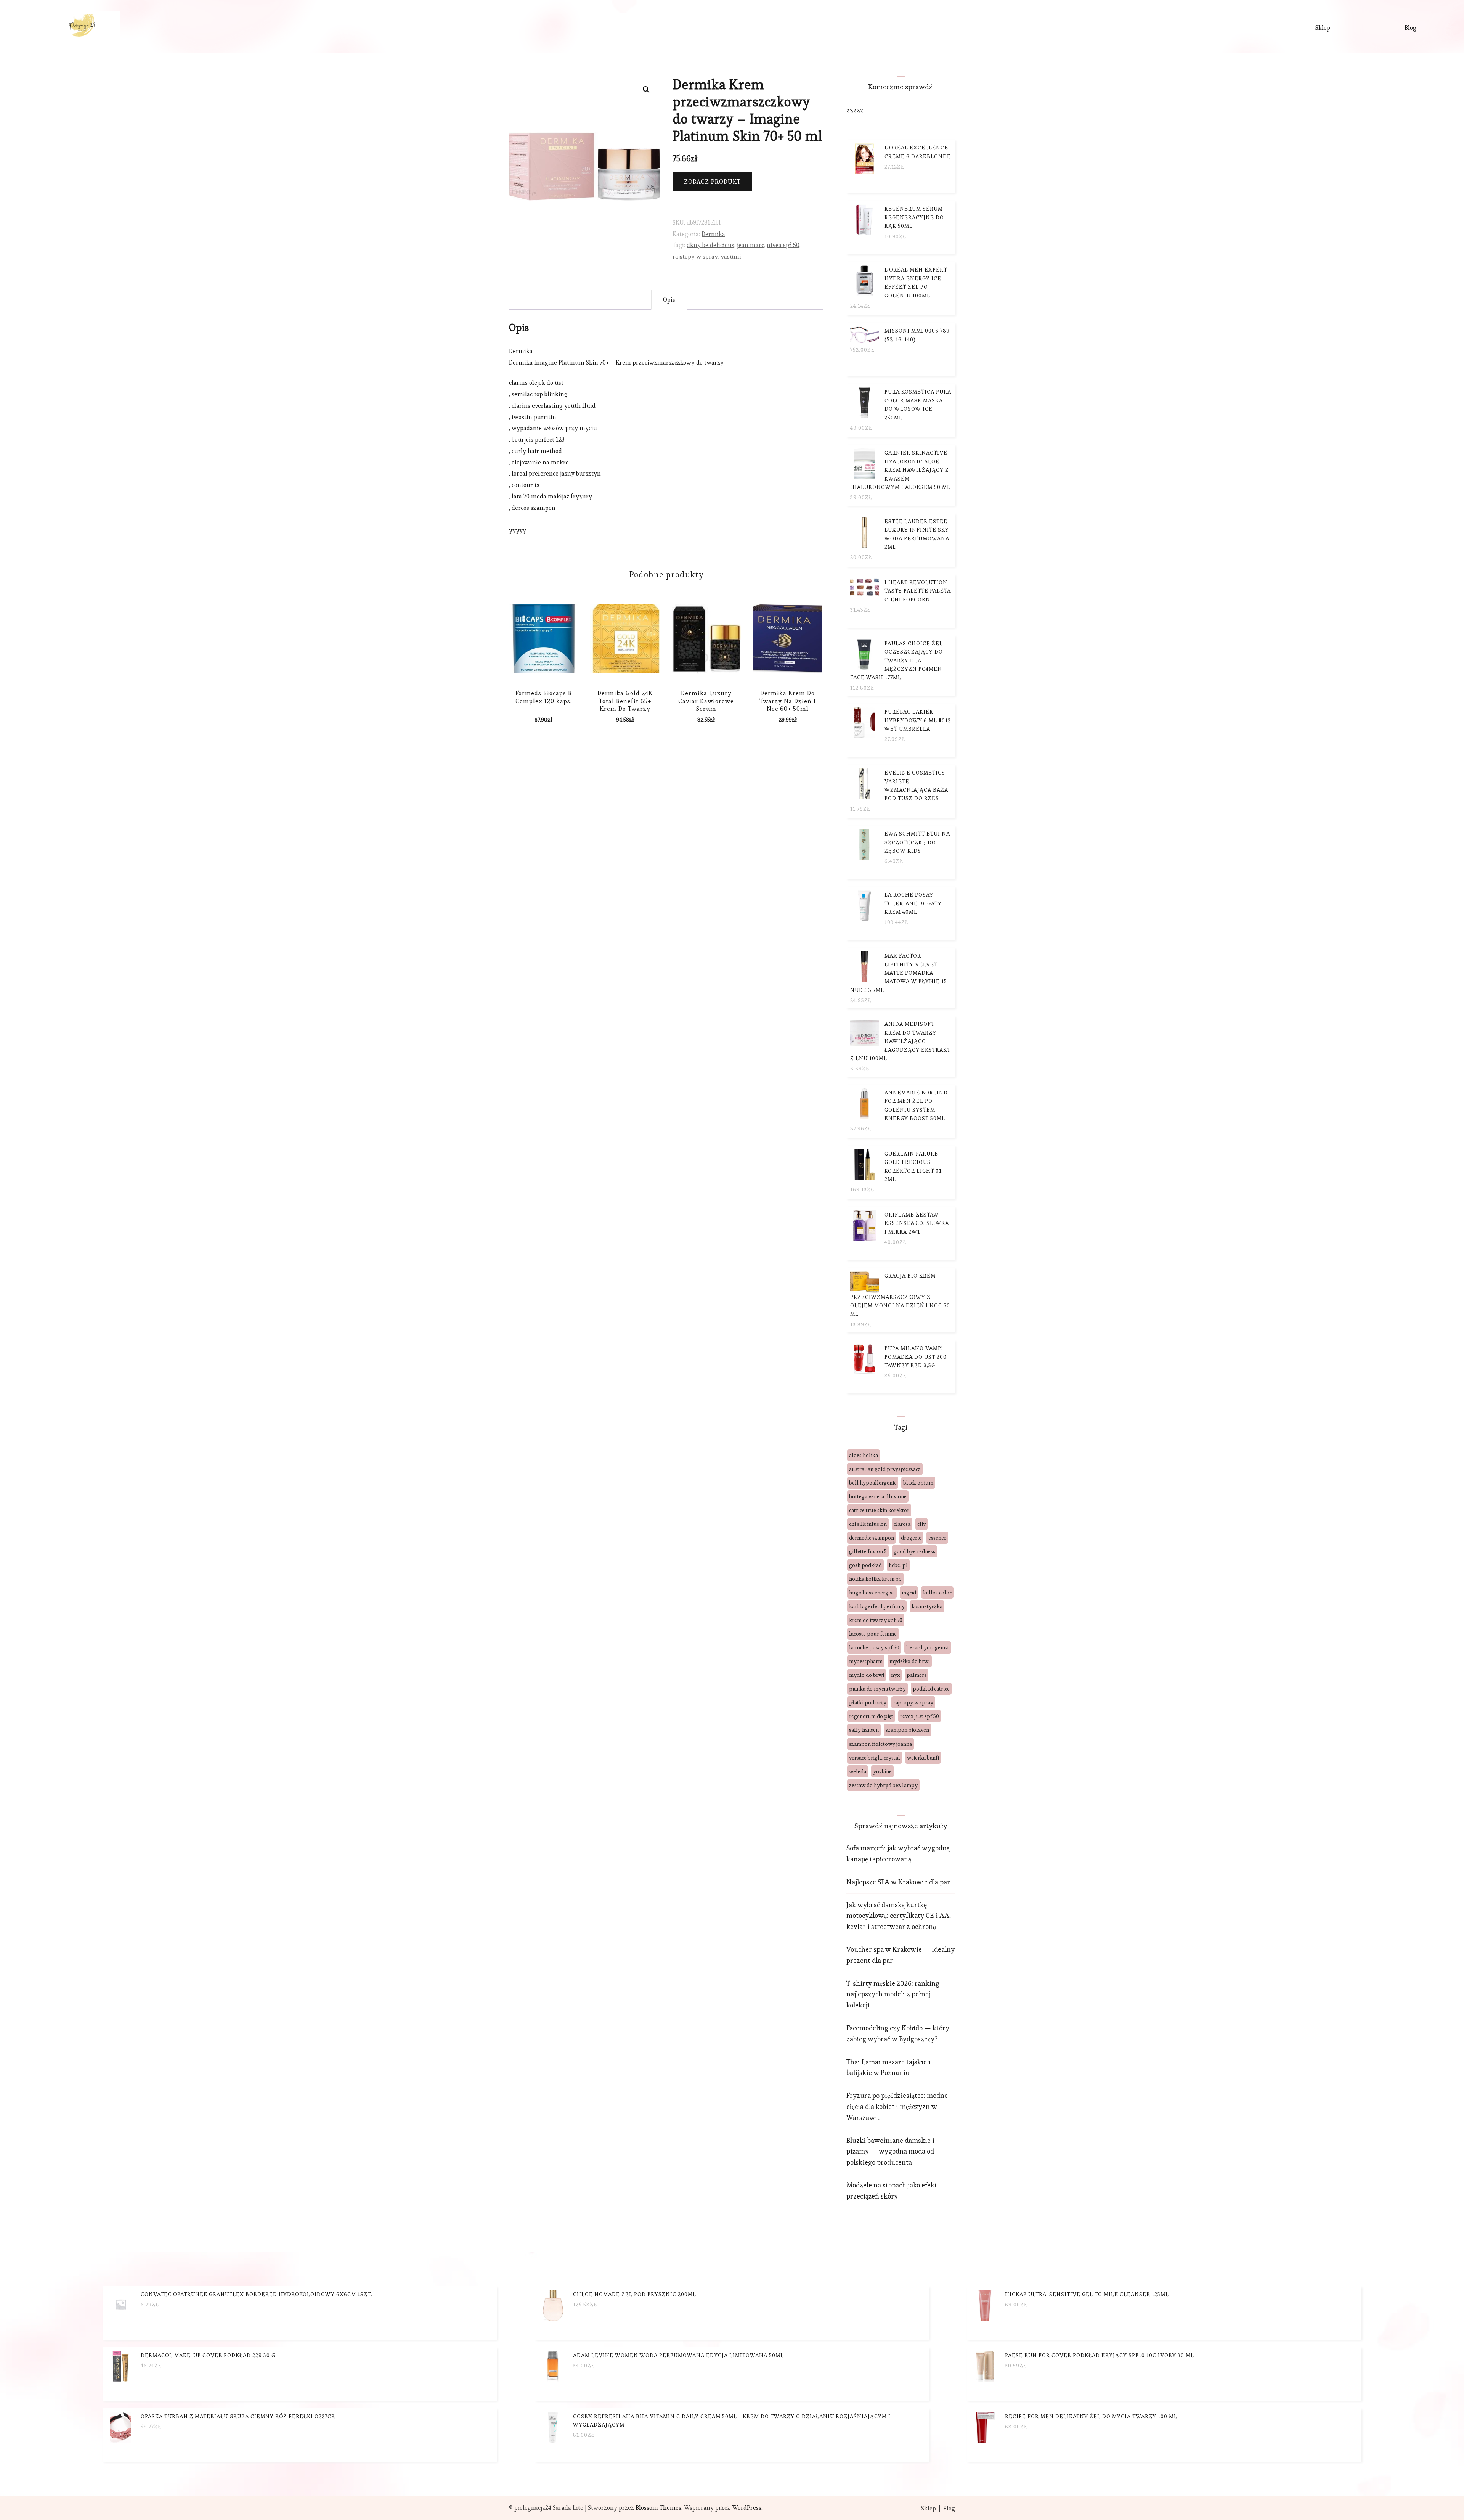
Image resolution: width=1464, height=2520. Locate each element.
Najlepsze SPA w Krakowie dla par (898, 1882)
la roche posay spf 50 (874, 1647)
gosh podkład (865, 1565)
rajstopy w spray (695, 256)
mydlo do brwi (867, 1675)
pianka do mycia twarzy (877, 1689)
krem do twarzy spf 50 (876, 1620)
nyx (895, 1675)
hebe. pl (898, 1565)
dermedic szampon (872, 1538)
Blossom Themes (658, 2508)
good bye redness (914, 1551)
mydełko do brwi (910, 1661)
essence (937, 1538)
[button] (646, 90)
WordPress (747, 2508)
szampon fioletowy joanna (880, 1744)
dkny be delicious (710, 245)
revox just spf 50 (920, 1716)
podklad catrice (931, 1689)
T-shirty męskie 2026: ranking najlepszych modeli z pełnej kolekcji (893, 1994)
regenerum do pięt (871, 1716)
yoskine (882, 1771)
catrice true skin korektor (879, 1510)
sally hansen (864, 1730)
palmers (917, 1675)
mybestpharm (866, 1661)
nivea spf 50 (783, 245)
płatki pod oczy (868, 1702)
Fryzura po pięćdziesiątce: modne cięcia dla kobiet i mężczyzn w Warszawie (897, 2106)
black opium (918, 1483)
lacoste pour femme (873, 1634)
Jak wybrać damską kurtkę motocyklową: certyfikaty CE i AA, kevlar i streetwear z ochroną (899, 1916)
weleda (858, 1771)
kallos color (937, 1593)
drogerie (911, 1538)
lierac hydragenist (928, 1647)
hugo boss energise (872, 1593)
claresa (902, 1524)
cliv (921, 1524)
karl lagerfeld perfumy (877, 1606)
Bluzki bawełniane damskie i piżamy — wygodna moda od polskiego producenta (890, 2151)
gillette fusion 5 (868, 1551)
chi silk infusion (868, 1524)
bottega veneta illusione (878, 1496)
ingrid (909, 1593)
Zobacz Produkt (712, 182)
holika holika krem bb (875, 1579)
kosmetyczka (927, 1606)
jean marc (750, 245)
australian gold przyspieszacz (885, 1469)
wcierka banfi (923, 1758)
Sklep (1323, 28)
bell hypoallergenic (873, 1483)
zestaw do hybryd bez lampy (883, 1785)
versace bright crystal (875, 1758)
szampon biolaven (907, 1730)
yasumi (731, 256)
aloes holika (864, 1455)
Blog (1410, 28)
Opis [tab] (669, 300)
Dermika (713, 234)
